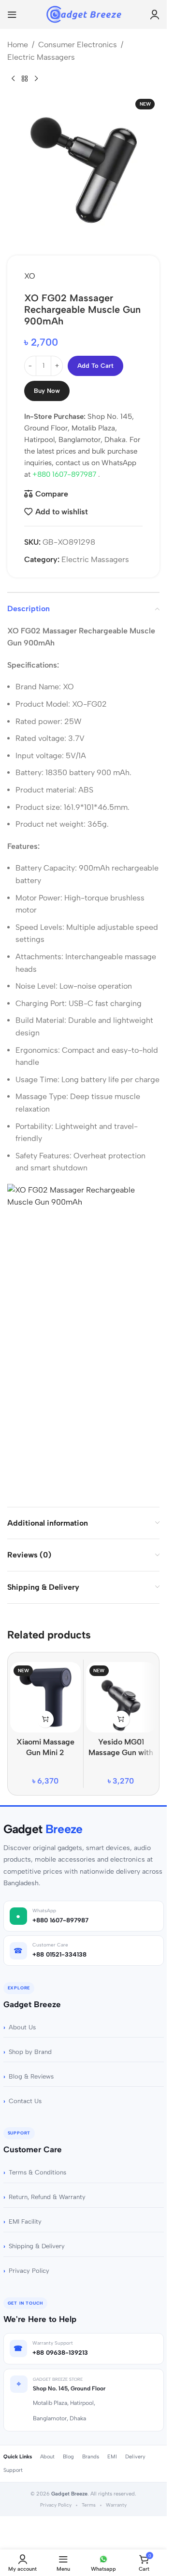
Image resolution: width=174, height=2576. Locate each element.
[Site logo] (83, 14)
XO (30, 276)
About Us (22, 2027)
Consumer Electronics (78, 45)
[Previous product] (13, 79)
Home (18, 45)
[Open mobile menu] (12, 14)
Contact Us (25, 2101)
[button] (45, 1719)
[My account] (155, 14)
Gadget (43, 1829)
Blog (68, 2457)
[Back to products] (25, 79)
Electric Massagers (41, 57)
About (47, 2457)
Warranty (116, 2505)
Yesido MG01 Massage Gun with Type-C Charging (121, 1753)
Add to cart (95, 366)
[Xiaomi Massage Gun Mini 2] (45, 1697)
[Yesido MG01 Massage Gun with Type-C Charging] (121, 1697)
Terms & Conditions (37, 2172)
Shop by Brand (30, 2052)
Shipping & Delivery (37, 2246)
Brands (91, 2457)
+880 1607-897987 (65, 474)
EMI (112, 2457)
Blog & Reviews (31, 2076)
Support (13, 2470)
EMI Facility (25, 2221)
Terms (89, 2505)
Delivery (135, 2457)
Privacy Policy (29, 2271)
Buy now (47, 391)
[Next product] (36, 79)
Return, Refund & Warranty (47, 2197)
